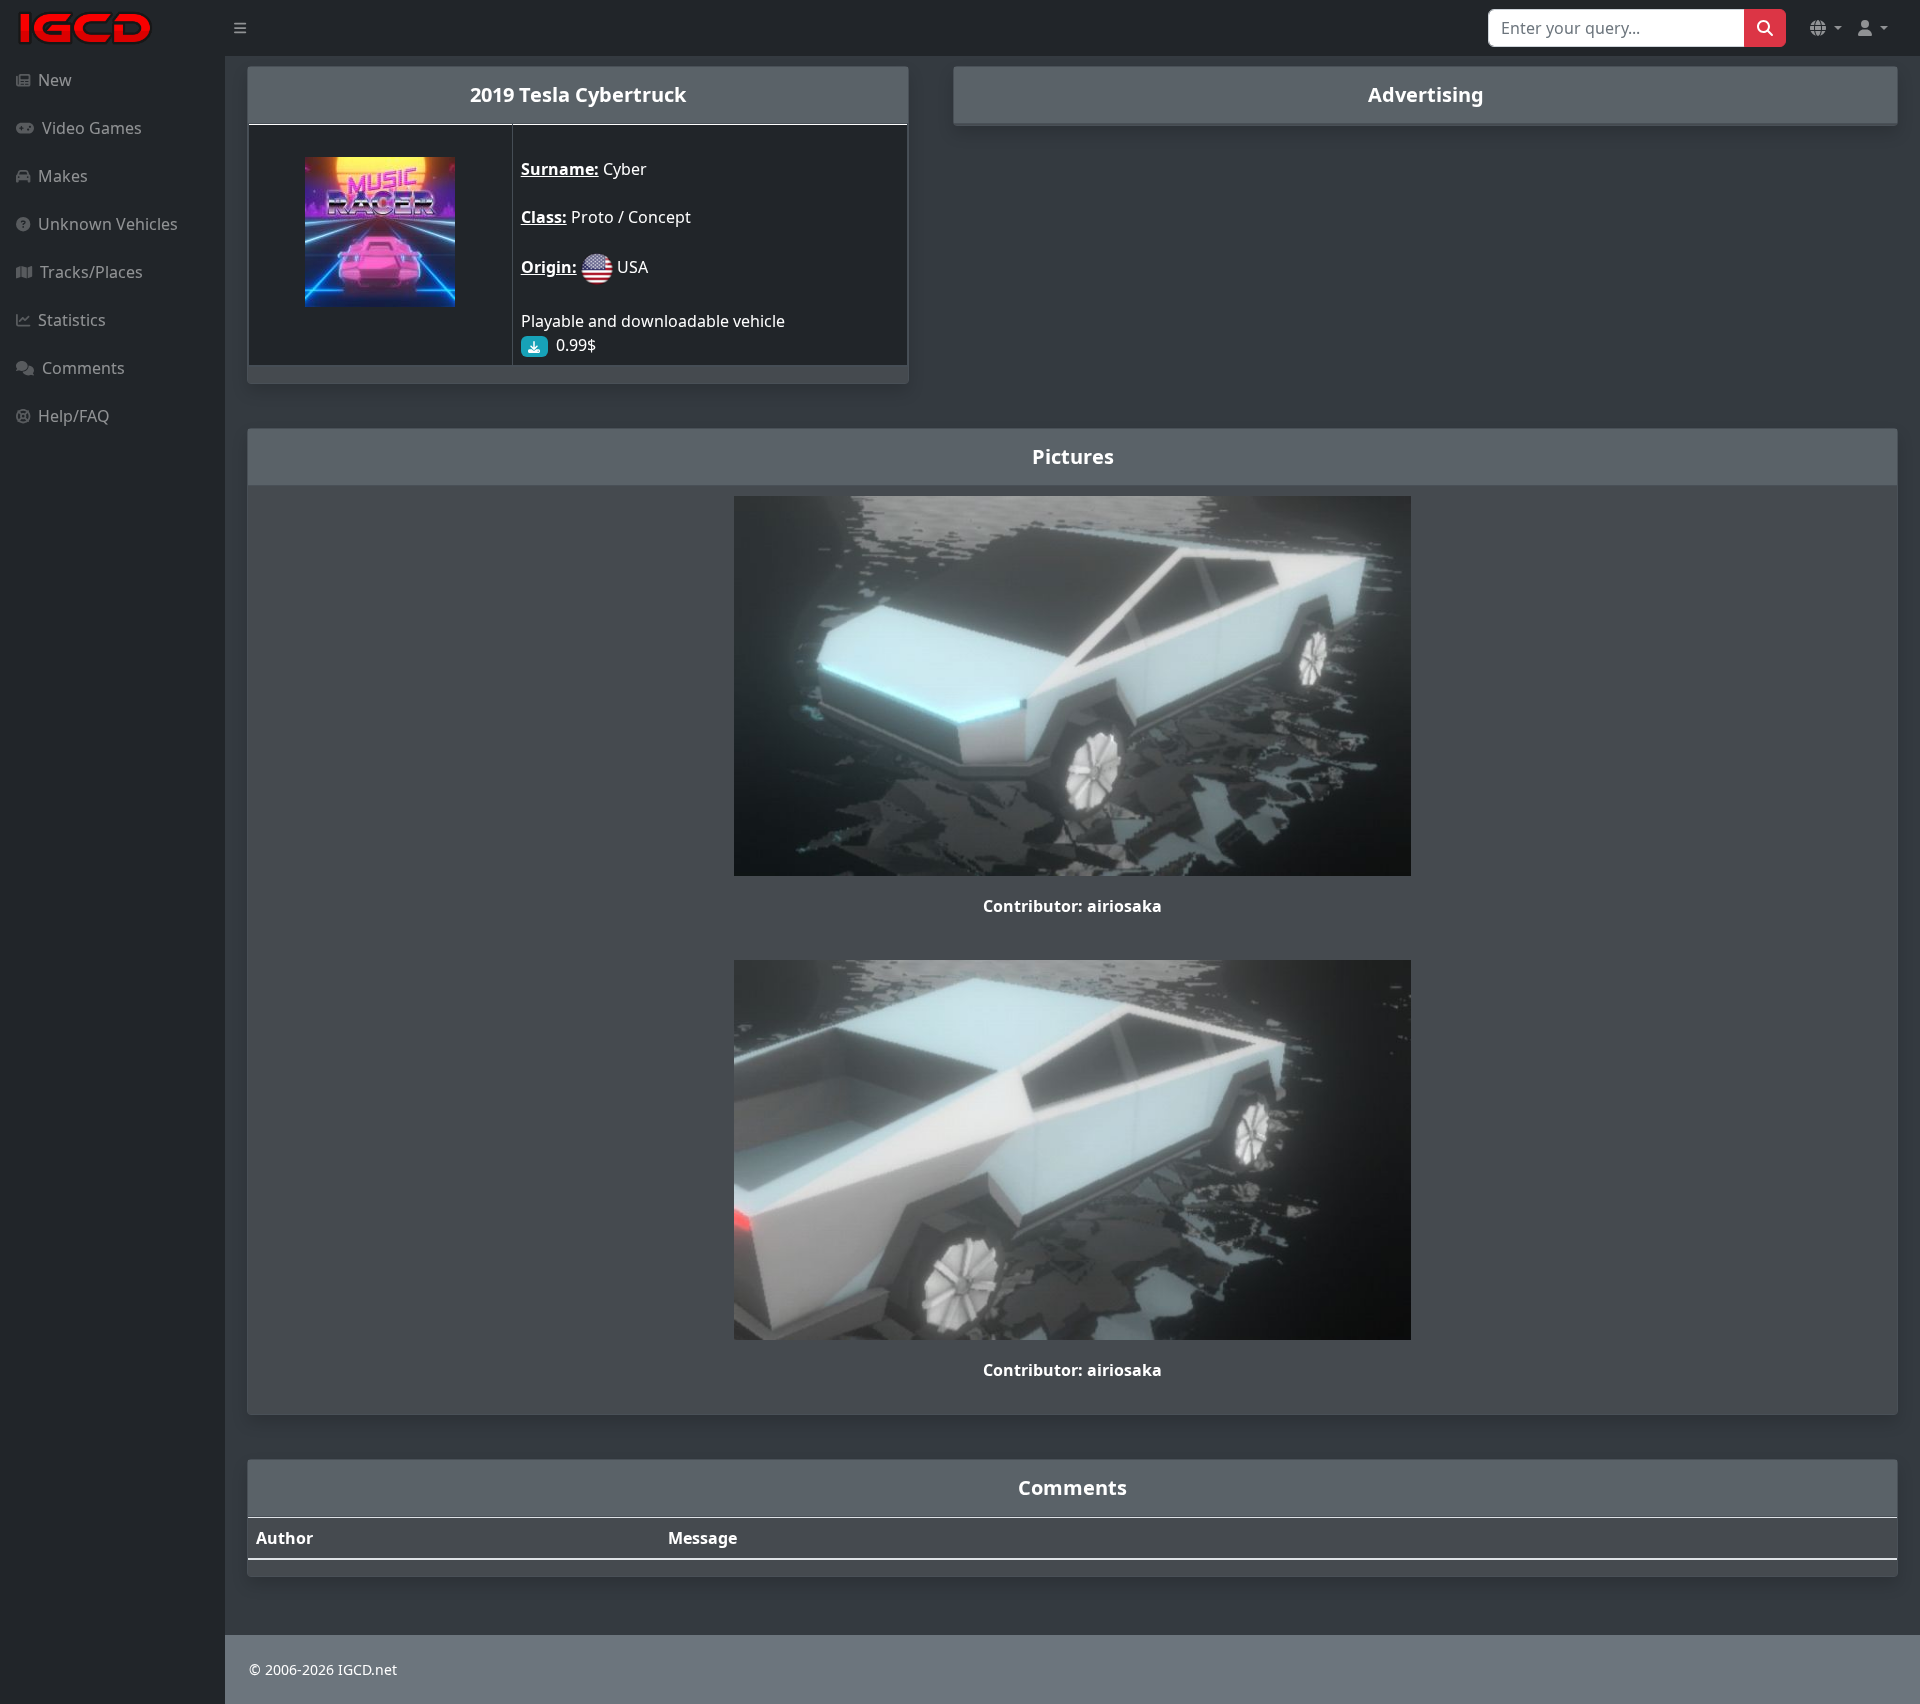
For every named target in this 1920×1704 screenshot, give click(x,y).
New (55, 80)
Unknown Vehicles (108, 224)
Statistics (72, 320)
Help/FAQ (74, 416)
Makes (63, 176)
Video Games (92, 128)
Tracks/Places (91, 272)
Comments (83, 368)
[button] (1826, 28)
